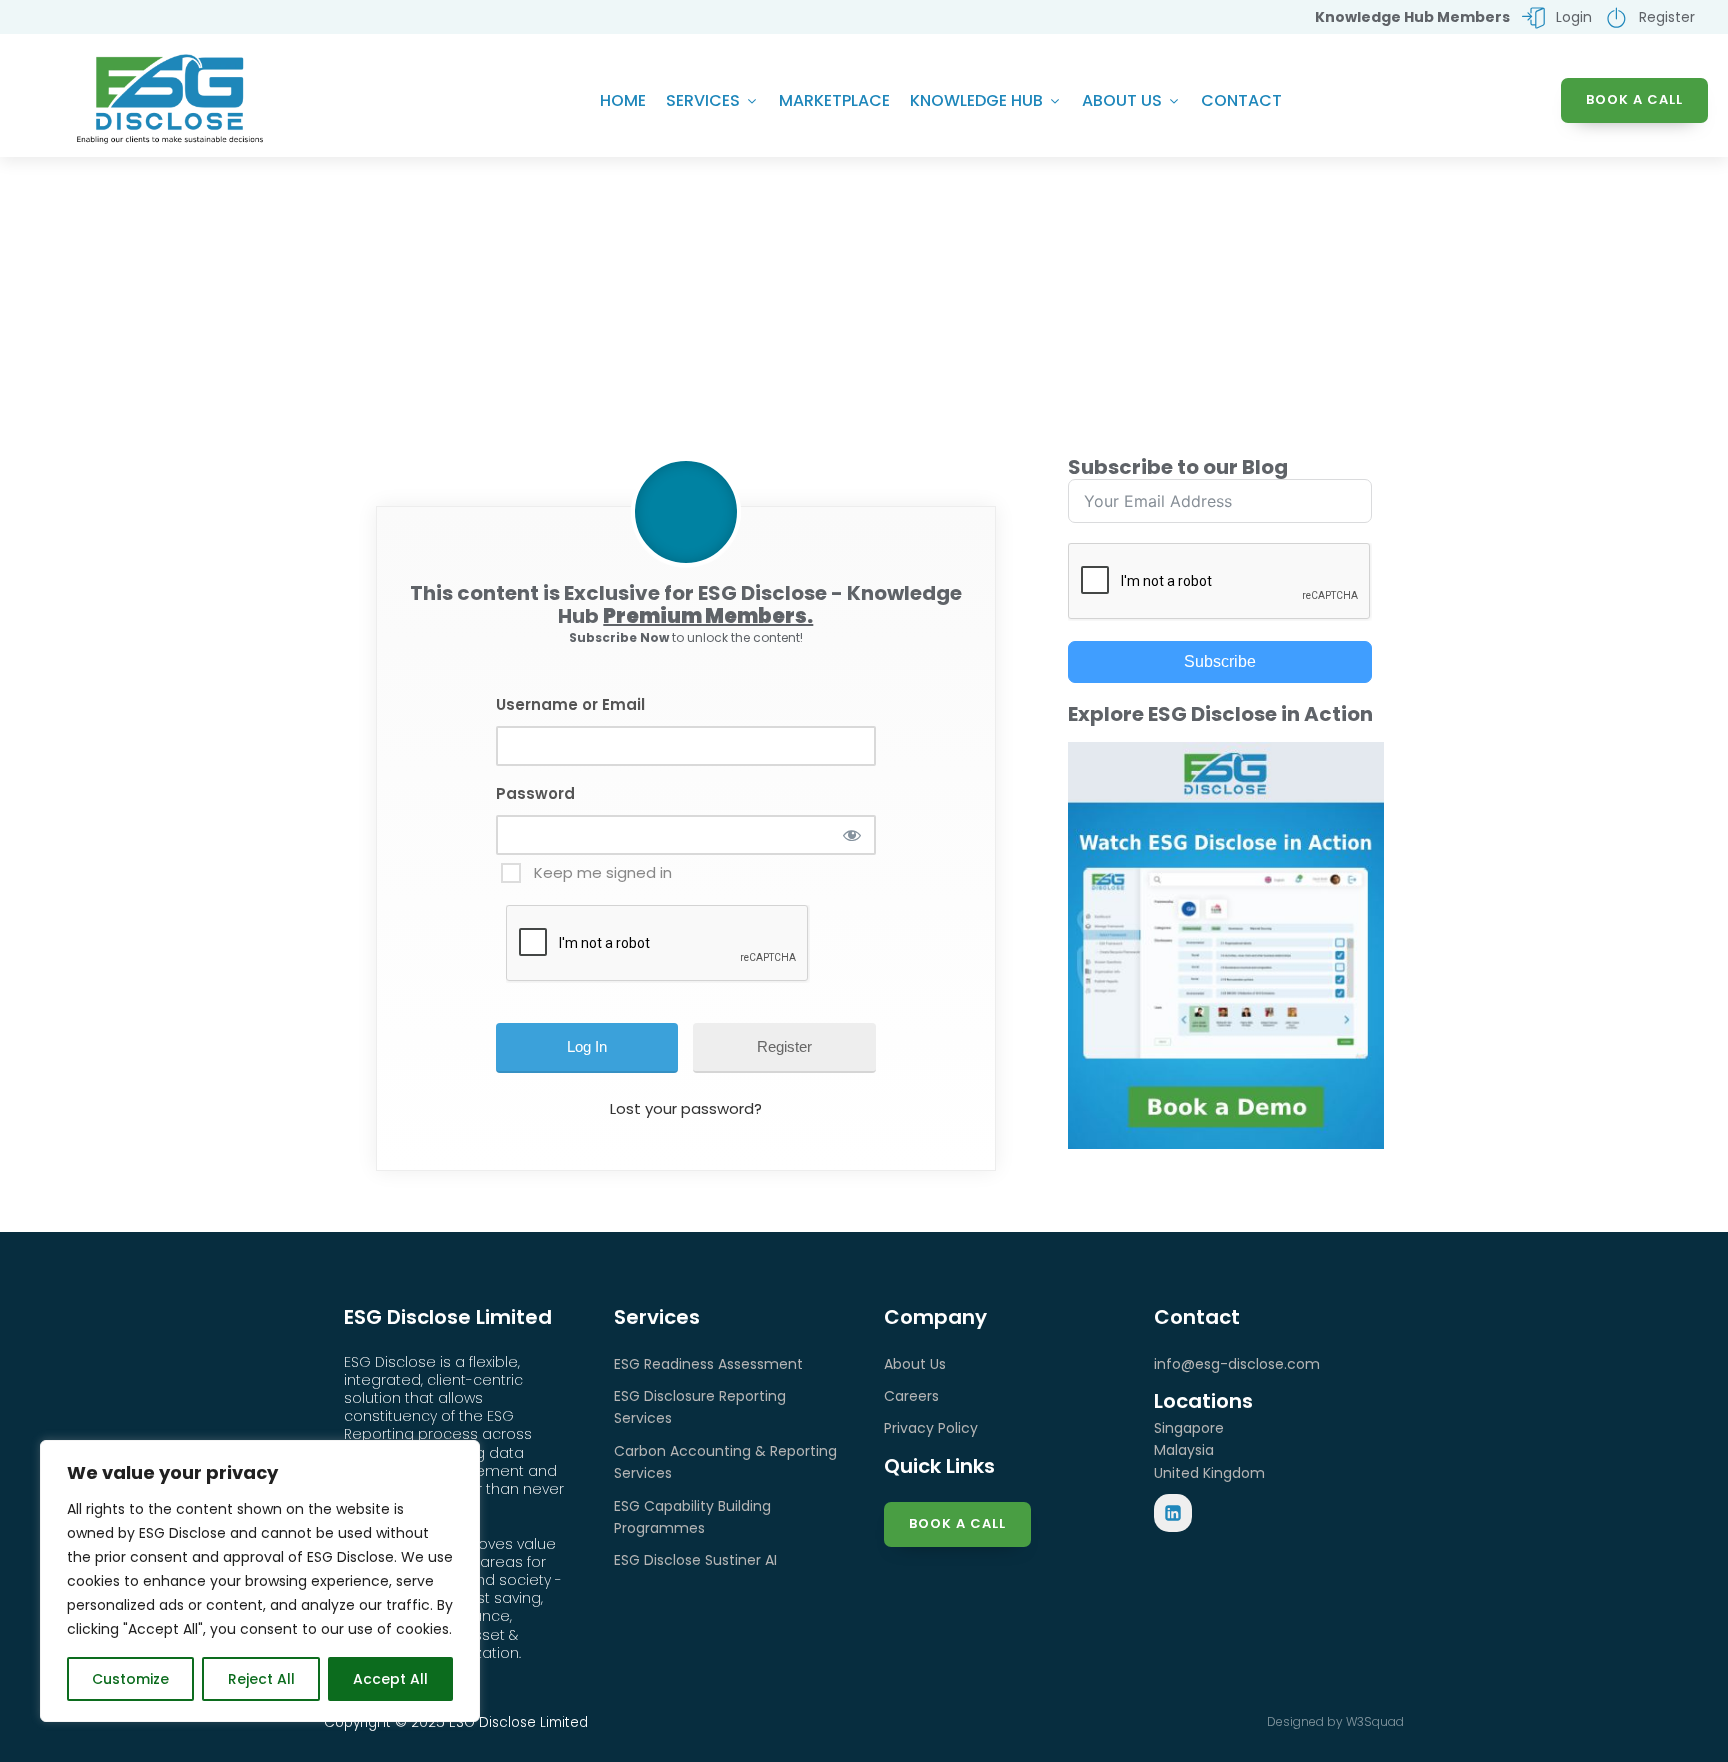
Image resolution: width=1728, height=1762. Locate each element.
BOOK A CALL (1634, 99)
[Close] (459, 1457)
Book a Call (957, 1523)
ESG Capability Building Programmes (692, 1517)
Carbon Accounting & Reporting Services (725, 1462)
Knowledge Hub (976, 100)
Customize (130, 1679)
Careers (911, 1396)
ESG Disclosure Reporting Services (700, 1407)
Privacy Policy (931, 1428)
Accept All (390, 1679)
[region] (260, 1581)
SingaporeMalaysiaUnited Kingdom (1209, 1450)
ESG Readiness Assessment (708, 1364)
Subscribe (1220, 661)
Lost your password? (686, 1108)
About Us (1122, 100)
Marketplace (834, 100)
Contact (1241, 100)
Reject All (261, 1679)
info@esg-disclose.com (1237, 1364)
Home (623, 100)
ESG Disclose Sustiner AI (695, 1560)
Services (703, 100)
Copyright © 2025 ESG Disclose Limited (456, 1722)
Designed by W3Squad (1335, 1721)
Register (784, 1046)
